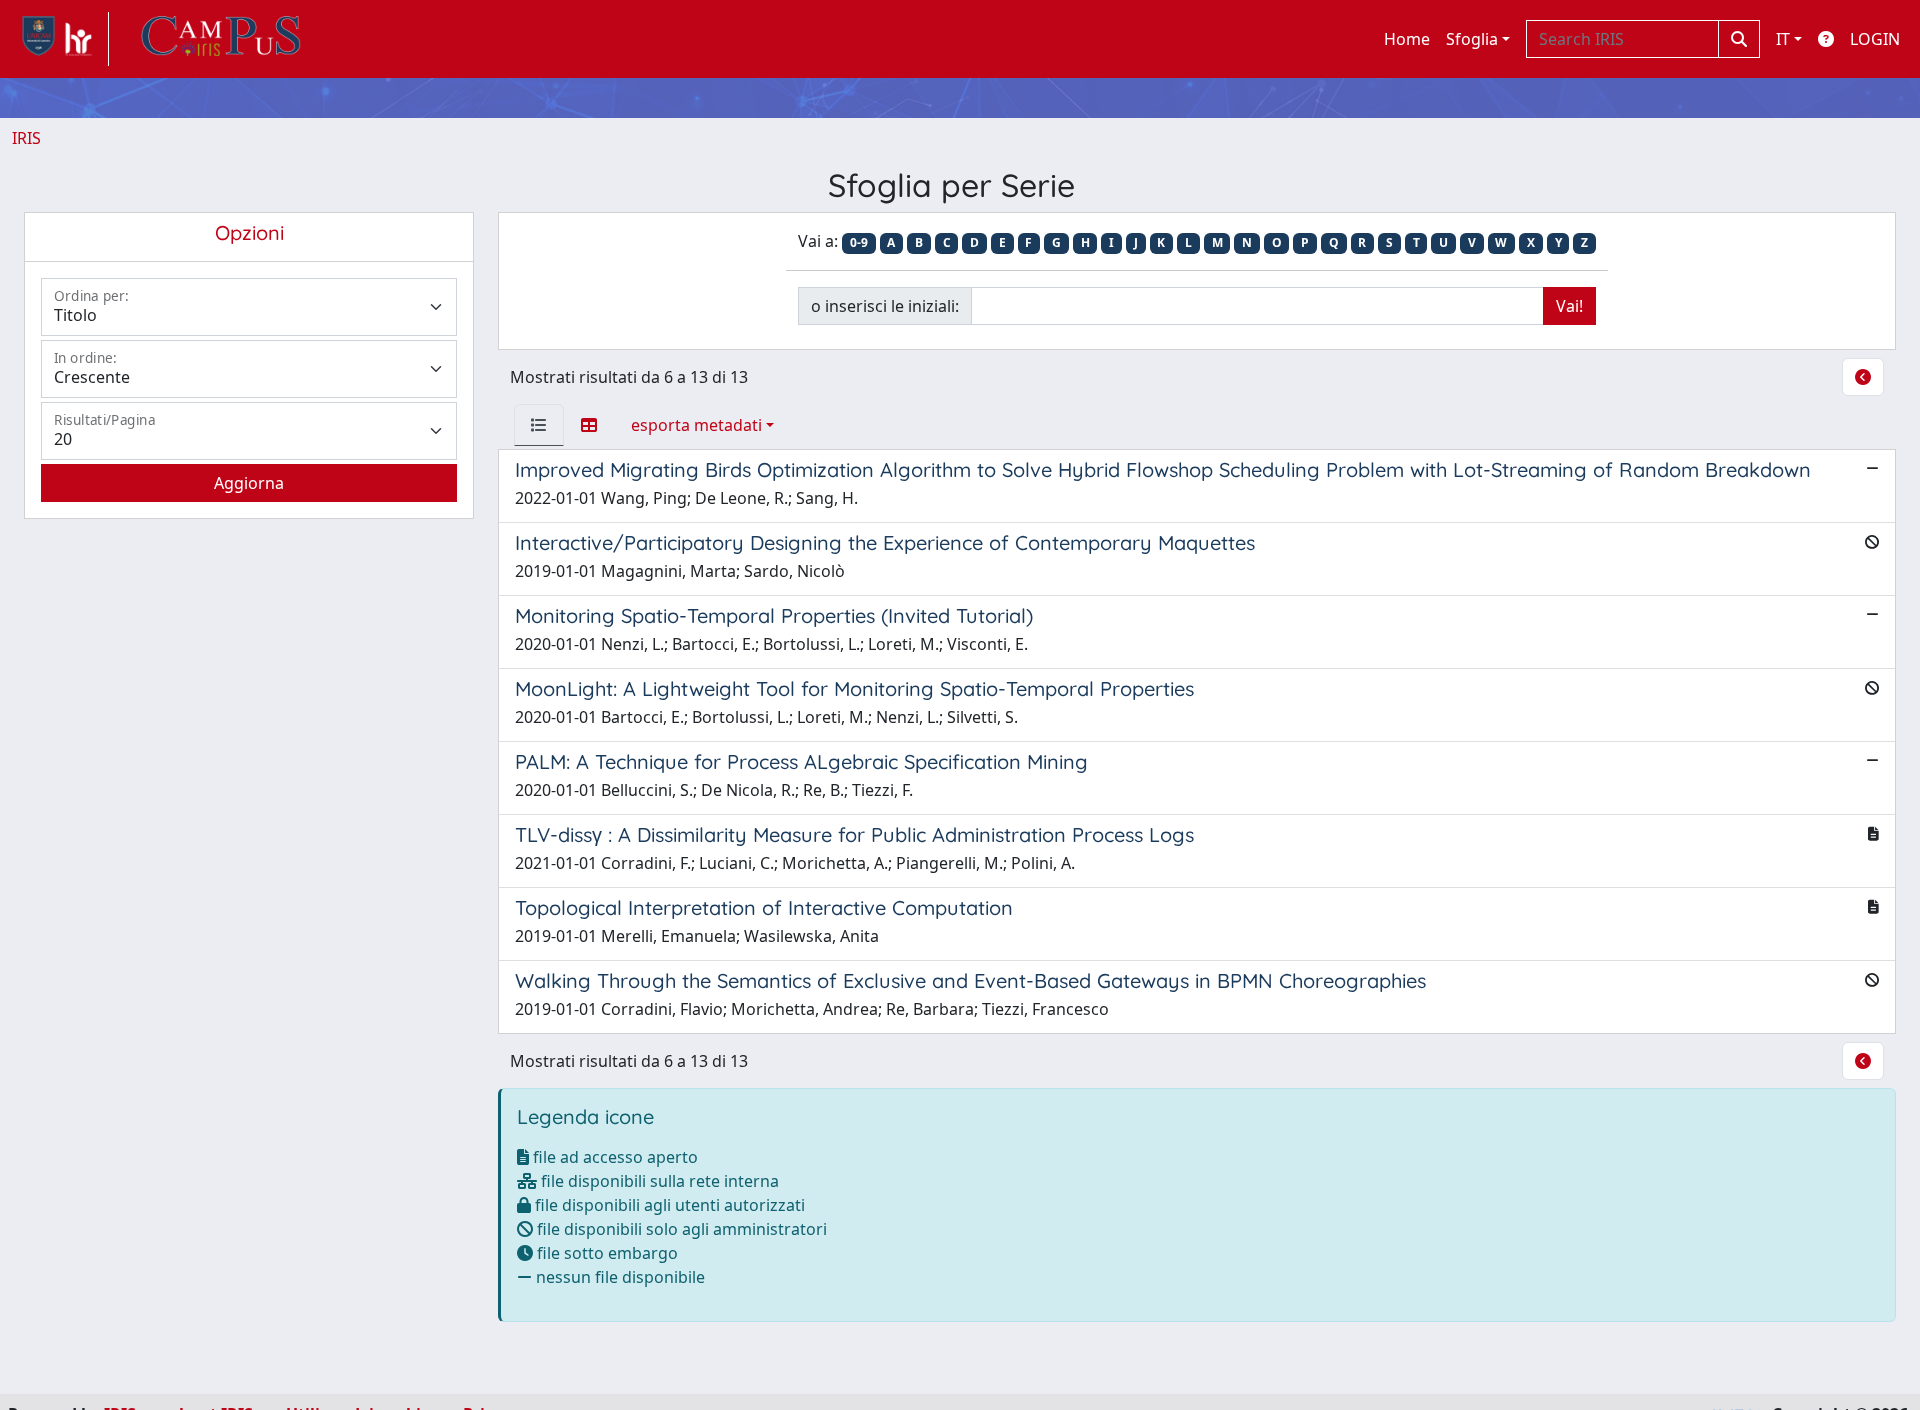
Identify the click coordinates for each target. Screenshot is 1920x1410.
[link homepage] (60, 39)
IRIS (26, 138)
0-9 (859, 242)
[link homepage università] (221, 39)
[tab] (539, 425)
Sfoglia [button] (1472, 39)
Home (1407, 39)
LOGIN (1875, 39)
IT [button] (1783, 39)
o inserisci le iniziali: (885, 306)
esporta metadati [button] (696, 425)
